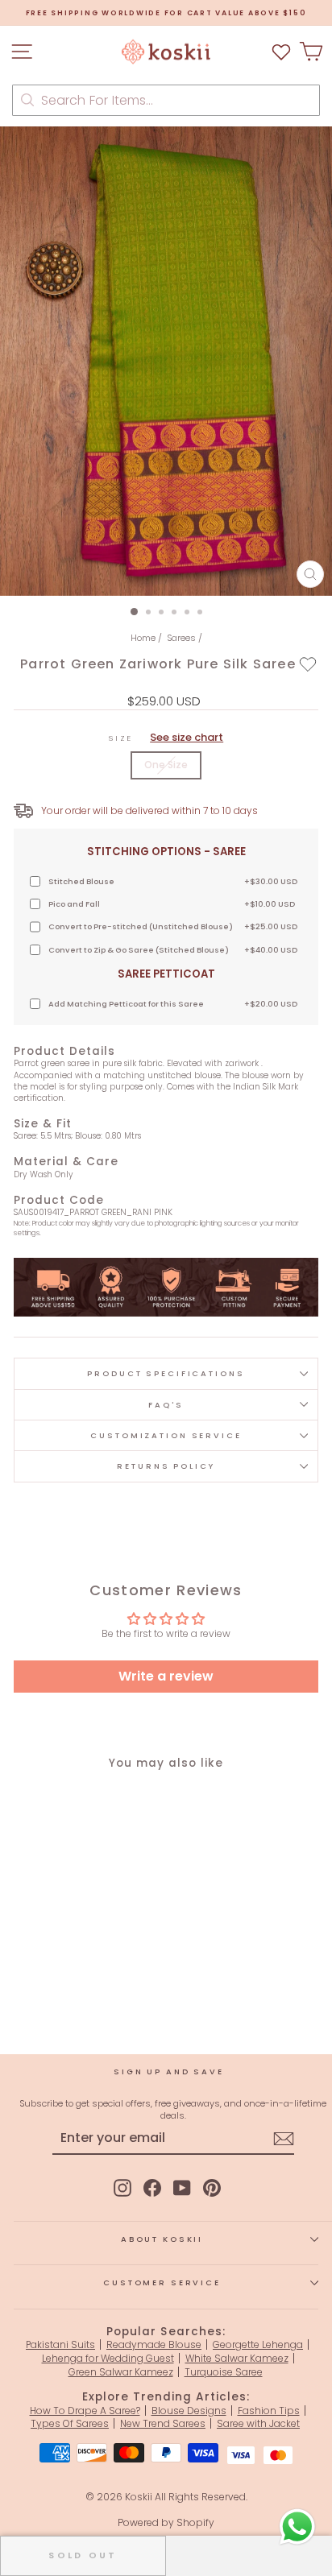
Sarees (181, 638)
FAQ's (166, 1405)
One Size (166, 765)
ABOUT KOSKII (162, 2239)
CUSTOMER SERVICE (162, 2282)
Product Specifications (166, 1373)
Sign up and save (169, 2072)
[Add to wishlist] (308, 664)
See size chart (187, 737)
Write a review (166, 1676)
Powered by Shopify (166, 2522)
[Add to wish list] (281, 52)
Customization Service (166, 1435)
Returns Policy (166, 1466)
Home (143, 638)
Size (166, 738)
